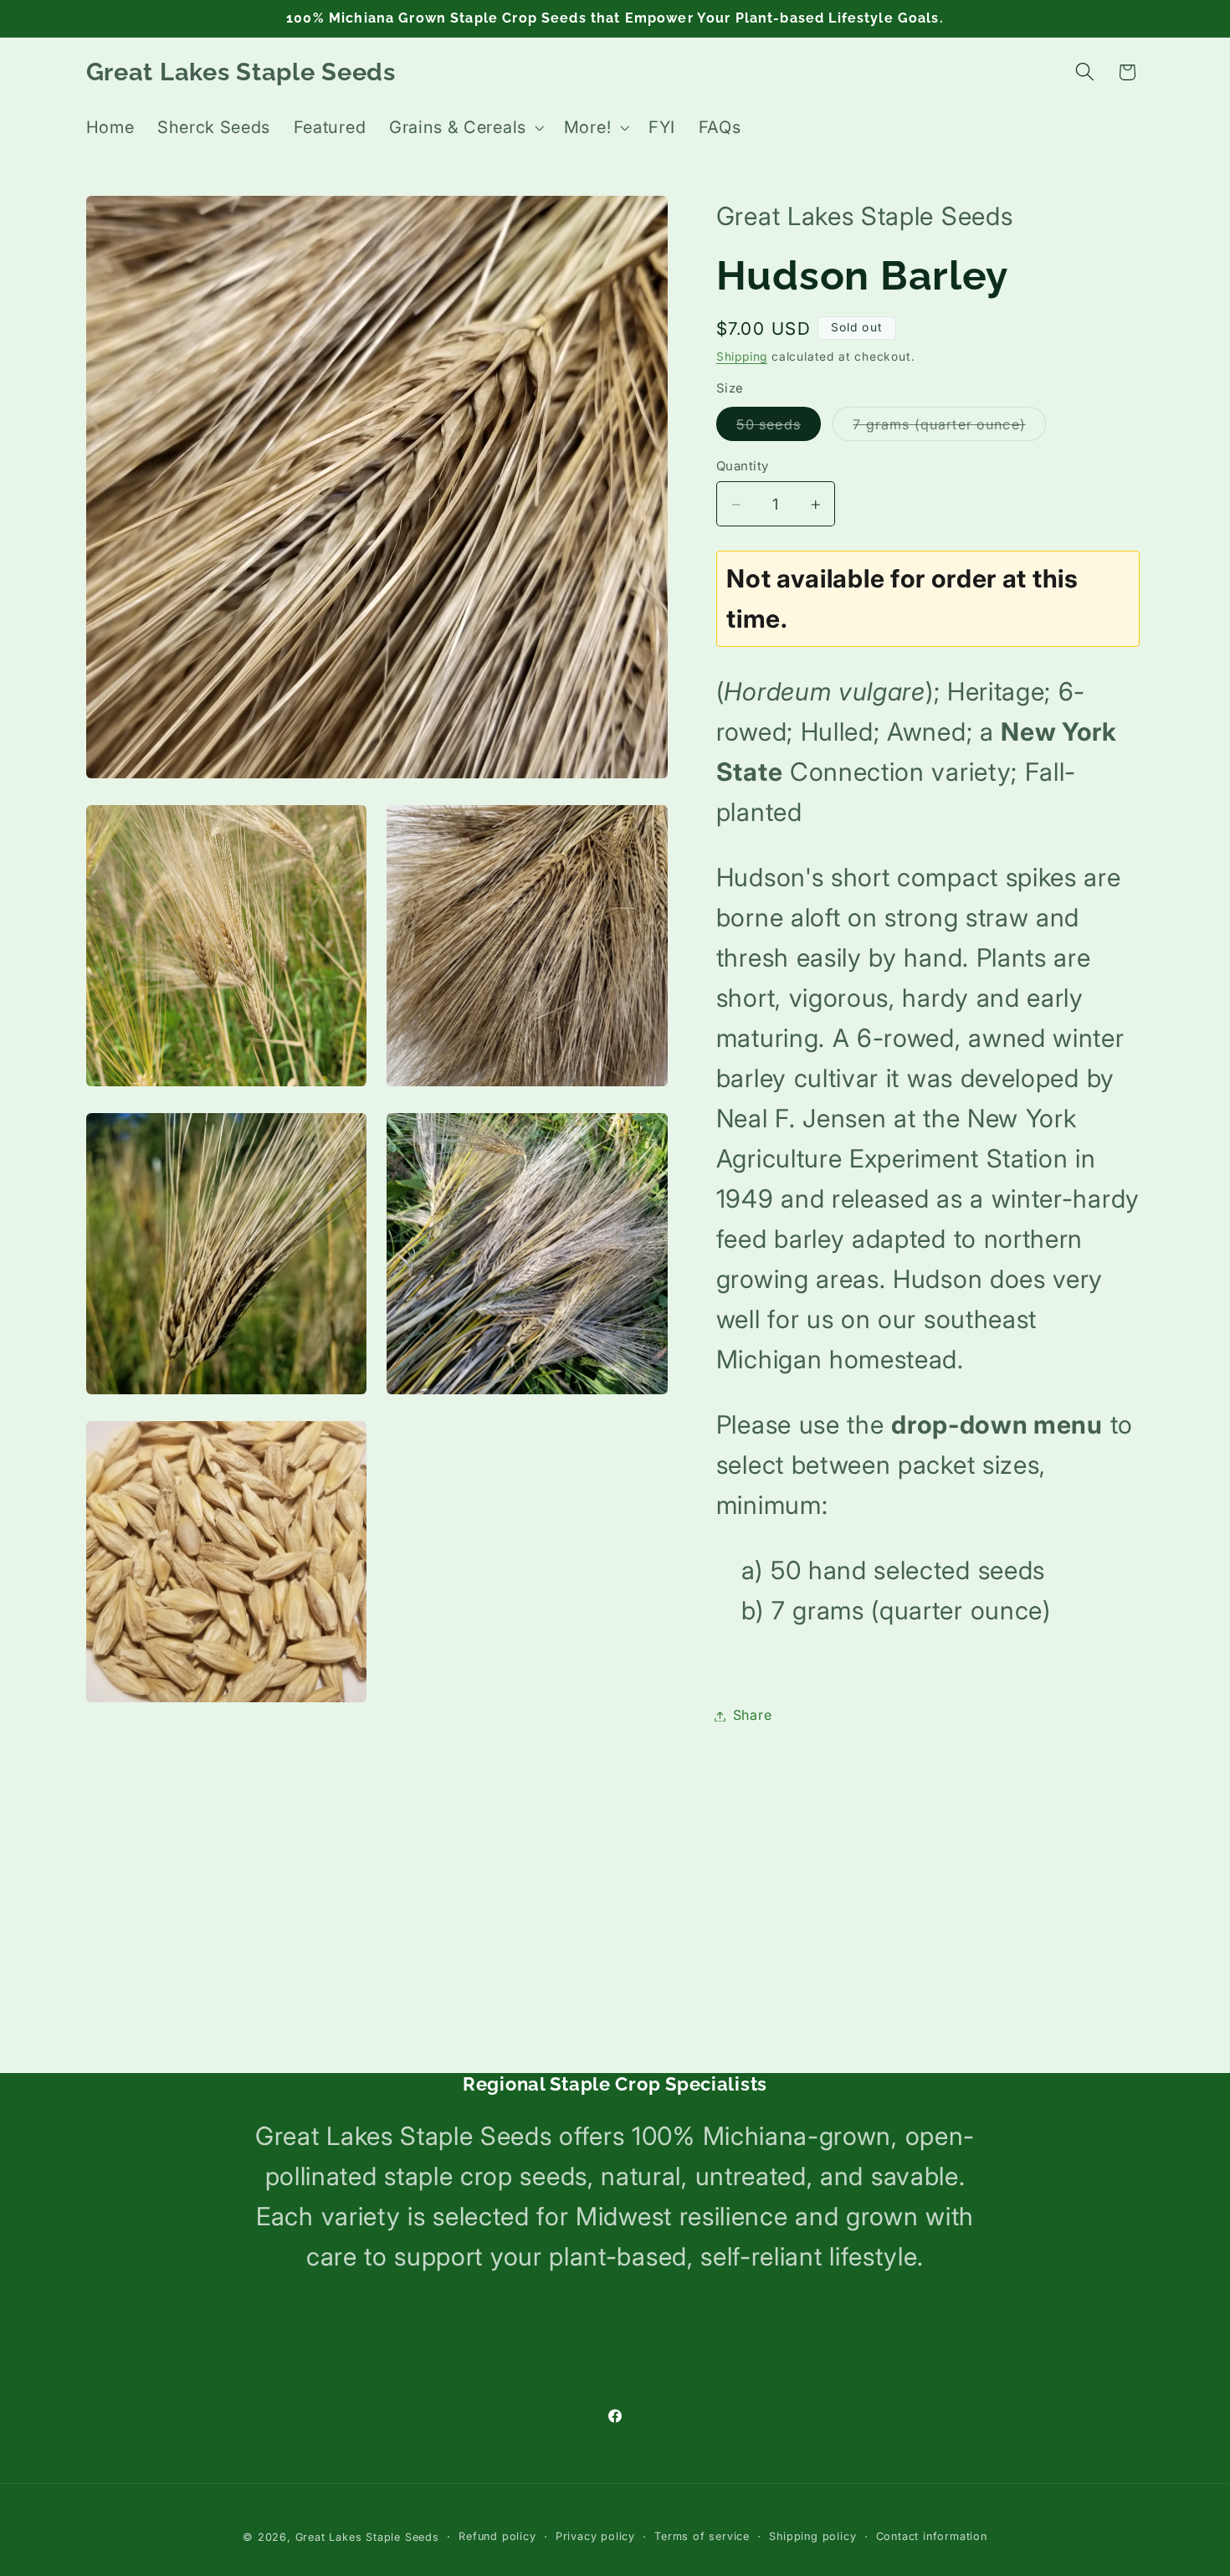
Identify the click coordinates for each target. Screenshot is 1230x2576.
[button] (465, 128)
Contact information (932, 2536)
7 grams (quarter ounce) (949, 428)
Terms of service (702, 2536)
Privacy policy (595, 2536)
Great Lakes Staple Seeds (367, 2537)
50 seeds (779, 428)
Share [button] (752, 1716)
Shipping (742, 357)
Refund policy (497, 2536)
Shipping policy (812, 2536)
